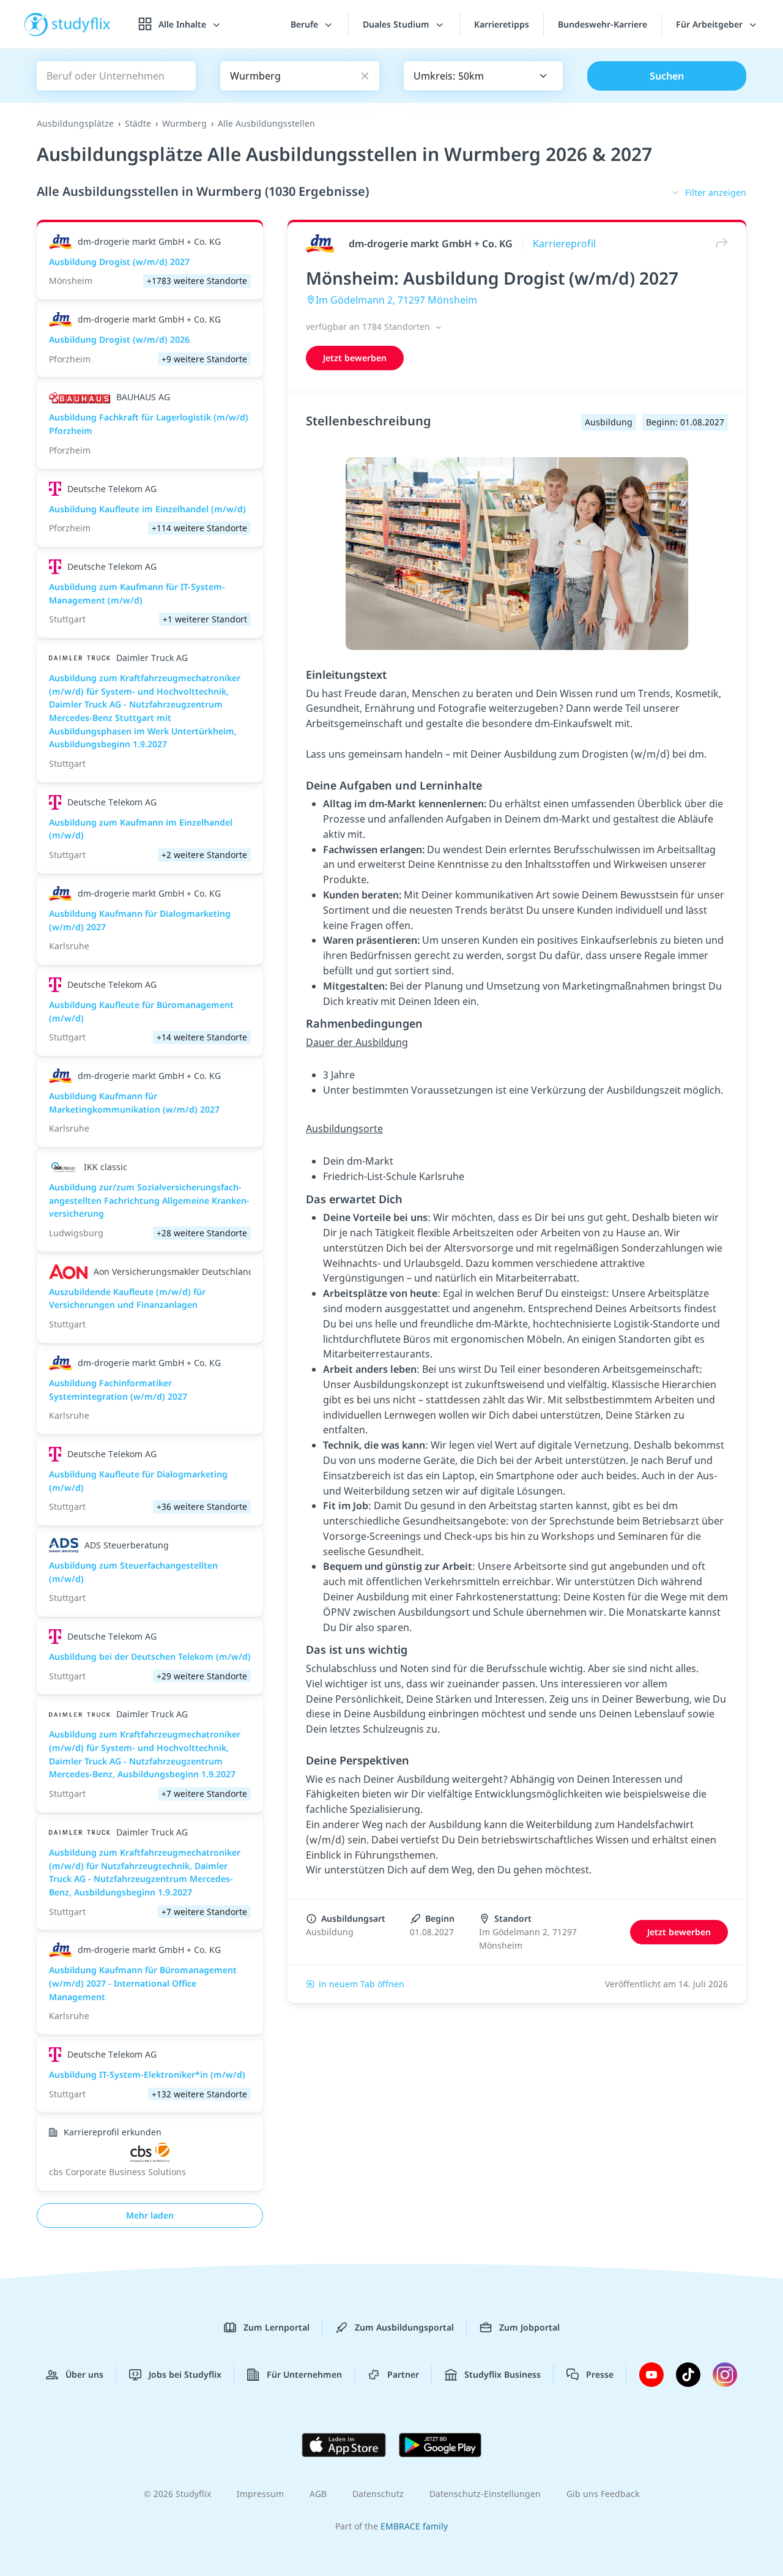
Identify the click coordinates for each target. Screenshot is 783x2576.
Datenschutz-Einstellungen (485, 2494)
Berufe (306, 24)
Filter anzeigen (716, 192)
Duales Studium (397, 24)
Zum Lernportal (276, 2327)
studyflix (81, 24)
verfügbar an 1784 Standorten (369, 327)
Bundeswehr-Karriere (603, 24)
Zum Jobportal (529, 2327)
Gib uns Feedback (603, 2494)
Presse (600, 2374)
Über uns (84, 2374)
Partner (403, 2374)
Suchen (667, 76)
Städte (138, 123)
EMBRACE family (414, 2526)
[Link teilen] (719, 243)
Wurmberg (184, 123)
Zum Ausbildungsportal (404, 2327)
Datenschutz (378, 2494)
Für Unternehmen (304, 2374)
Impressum (260, 2494)
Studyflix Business (503, 2374)
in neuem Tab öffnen (362, 1984)
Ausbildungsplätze (75, 123)
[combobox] (483, 76)
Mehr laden (150, 2215)
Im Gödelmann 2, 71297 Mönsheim (396, 300)
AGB (318, 2494)
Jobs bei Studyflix (185, 2374)
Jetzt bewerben (355, 358)
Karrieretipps (502, 24)
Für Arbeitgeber (711, 24)
